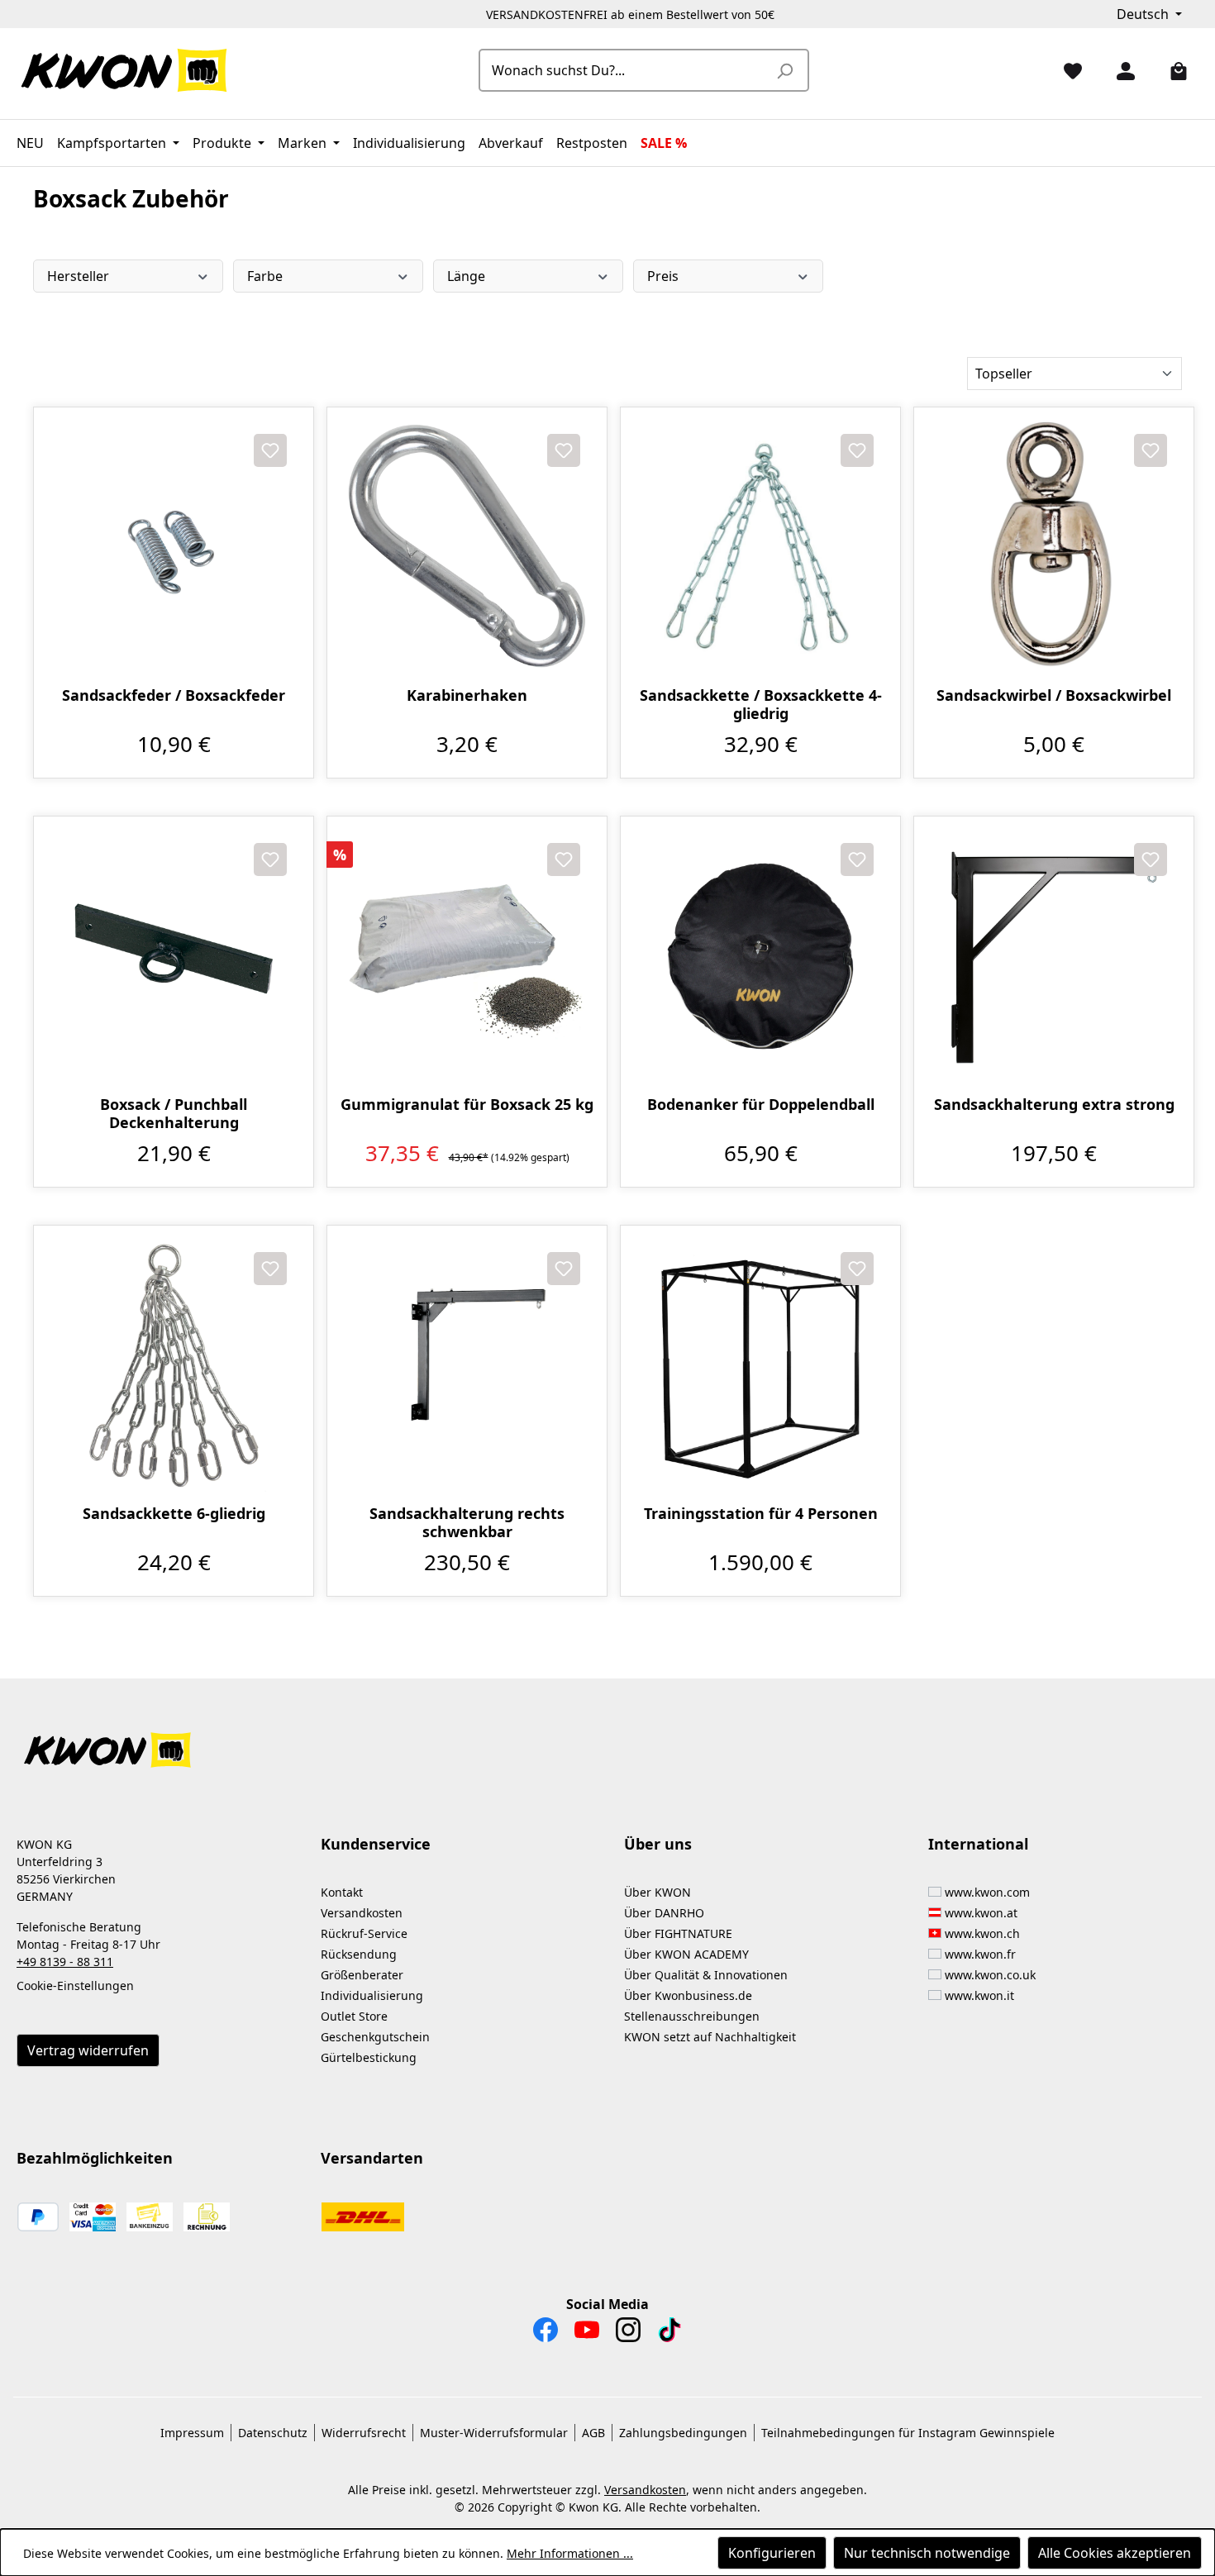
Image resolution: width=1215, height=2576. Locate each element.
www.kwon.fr (980, 1954)
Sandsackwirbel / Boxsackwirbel (1054, 695)
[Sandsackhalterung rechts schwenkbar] (467, 1365)
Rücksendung (359, 1954)
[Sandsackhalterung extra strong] (1054, 956)
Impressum (192, 2433)
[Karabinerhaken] (467, 547)
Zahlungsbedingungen (683, 2433)
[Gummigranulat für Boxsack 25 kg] (467, 956)
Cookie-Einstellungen (75, 1986)
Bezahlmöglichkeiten (95, 2158)
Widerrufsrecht (364, 2433)
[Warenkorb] (1172, 70)
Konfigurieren (772, 2553)
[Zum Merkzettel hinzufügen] (270, 450)
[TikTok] (669, 2334)
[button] (607, 1740)
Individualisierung (372, 1995)
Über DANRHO (664, 1913)
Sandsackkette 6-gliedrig (174, 1514)
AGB (593, 2433)
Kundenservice (376, 1844)
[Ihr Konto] (1119, 70)
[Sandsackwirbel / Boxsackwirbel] (1054, 547)
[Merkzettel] (1066, 70)
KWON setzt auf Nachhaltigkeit (710, 2037)
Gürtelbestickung (369, 2057)
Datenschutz (273, 2433)
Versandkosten (362, 1913)
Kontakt (342, 1892)
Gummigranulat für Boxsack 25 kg (467, 1105)
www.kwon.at (981, 1913)
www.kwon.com (987, 1892)
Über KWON (658, 1892)
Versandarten (372, 2158)
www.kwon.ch (982, 1933)
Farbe (265, 276)
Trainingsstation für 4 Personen (761, 1514)
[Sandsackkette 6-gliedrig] (174, 1365)
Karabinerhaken (467, 695)
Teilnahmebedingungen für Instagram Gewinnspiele (908, 2433)
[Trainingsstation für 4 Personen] (760, 1365)
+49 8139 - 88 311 (65, 1962)
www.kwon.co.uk (990, 1975)
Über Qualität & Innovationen (706, 1975)
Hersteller (78, 276)
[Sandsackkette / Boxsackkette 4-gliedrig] (760, 547)
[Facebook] (546, 2334)
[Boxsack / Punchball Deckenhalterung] (174, 956)
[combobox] (625, 70)
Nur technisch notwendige (927, 2553)
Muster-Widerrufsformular (494, 2433)
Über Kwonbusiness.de (688, 1995)
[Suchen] (784, 70)
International (978, 1844)
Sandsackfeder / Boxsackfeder (174, 695)
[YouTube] (587, 2334)
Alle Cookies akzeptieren (1115, 2553)
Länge (466, 276)
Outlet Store (354, 2016)
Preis (663, 276)
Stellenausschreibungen (692, 2016)
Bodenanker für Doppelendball (761, 1105)
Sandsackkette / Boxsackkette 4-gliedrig (761, 704)
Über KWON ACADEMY (686, 1954)
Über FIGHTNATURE (678, 1933)
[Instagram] (628, 2334)
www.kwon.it (979, 1995)
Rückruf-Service (364, 1933)
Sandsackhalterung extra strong (1054, 1105)
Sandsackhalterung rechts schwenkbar (467, 1522)
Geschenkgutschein (375, 2037)
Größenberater (362, 1975)
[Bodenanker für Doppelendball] (760, 956)
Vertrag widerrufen (88, 2050)
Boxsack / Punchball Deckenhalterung (174, 1113)
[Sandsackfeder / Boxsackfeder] (174, 547)
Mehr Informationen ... (570, 2553)
